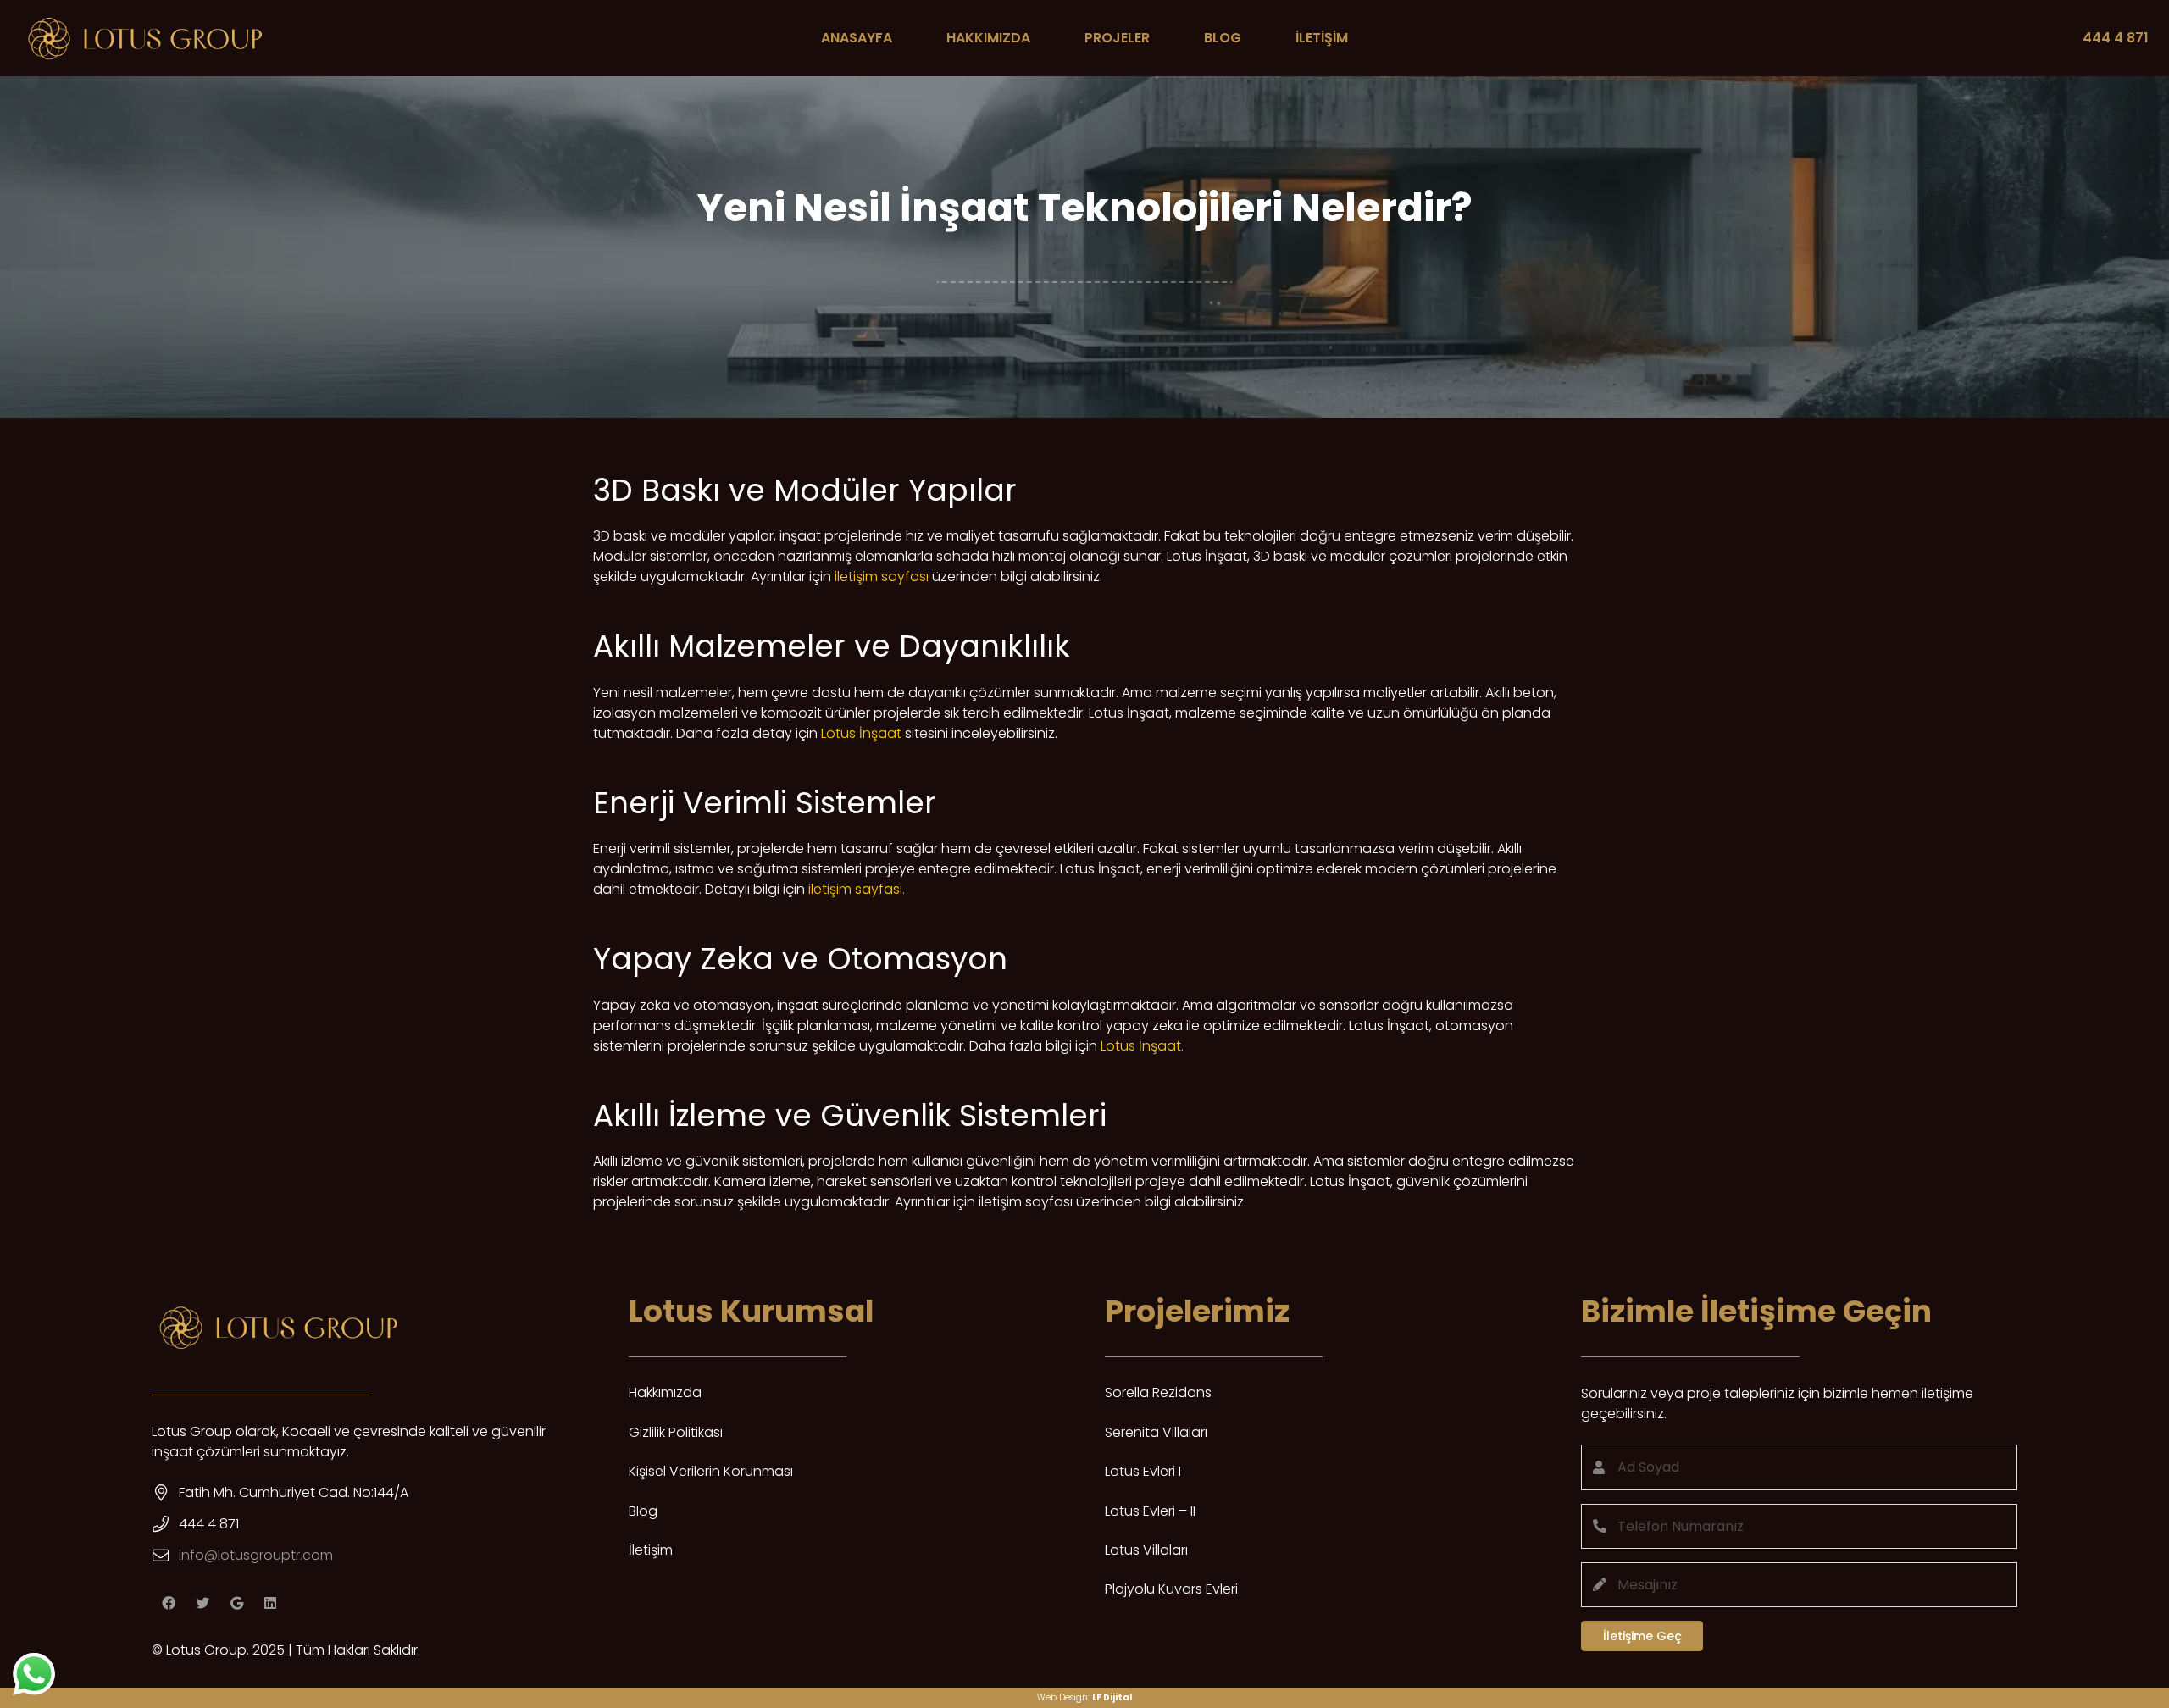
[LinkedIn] (270, 1603)
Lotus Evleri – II (1150, 1511)
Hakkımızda (665, 1392)
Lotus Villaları (1146, 1550)
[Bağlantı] (145, 38)
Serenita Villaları (1156, 1432)
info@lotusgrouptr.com (256, 1555)
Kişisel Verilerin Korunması (711, 1471)
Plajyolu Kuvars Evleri (1171, 1589)
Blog (643, 1511)
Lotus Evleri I (1143, 1471)
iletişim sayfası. (857, 889)
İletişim (651, 1550)
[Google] (236, 1603)
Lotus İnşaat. (1142, 1046)
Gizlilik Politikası (676, 1432)
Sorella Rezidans (1158, 1392)
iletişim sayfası (882, 577)
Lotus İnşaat (861, 733)
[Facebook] (169, 1603)
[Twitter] (202, 1603)
